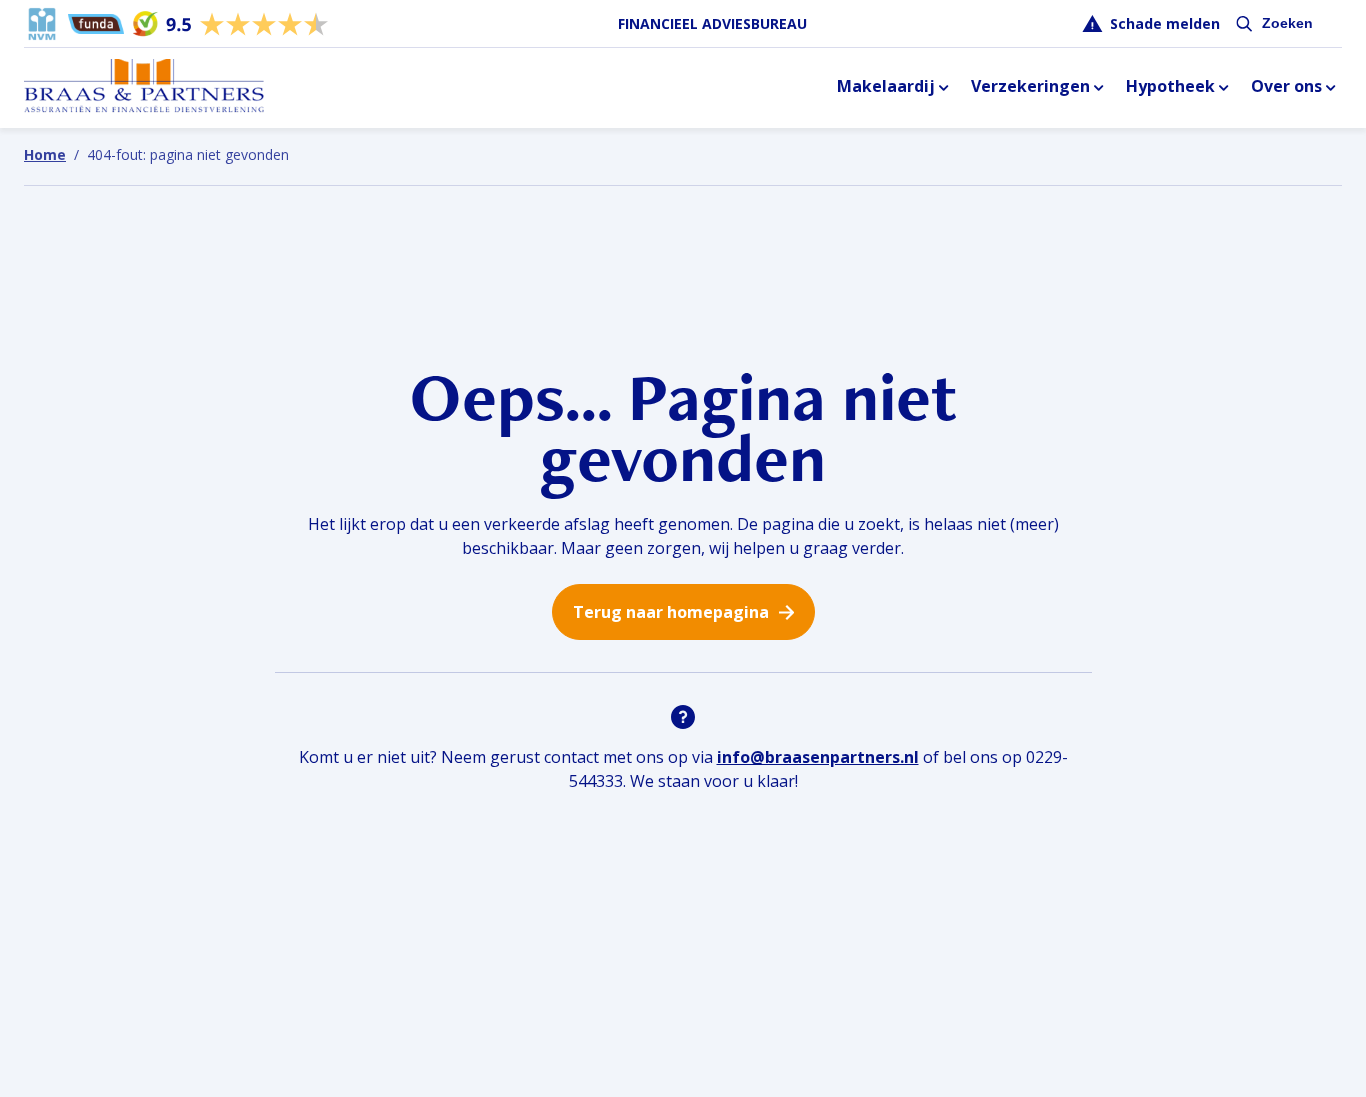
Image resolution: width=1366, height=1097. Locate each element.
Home (45, 154)
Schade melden (1165, 23)
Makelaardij (886, 86)
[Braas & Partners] (144, 87)
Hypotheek (1170, 86)
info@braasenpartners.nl (818, 757)
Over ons (1286, 86)
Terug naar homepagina (671, 612)
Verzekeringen (1030, 86)
